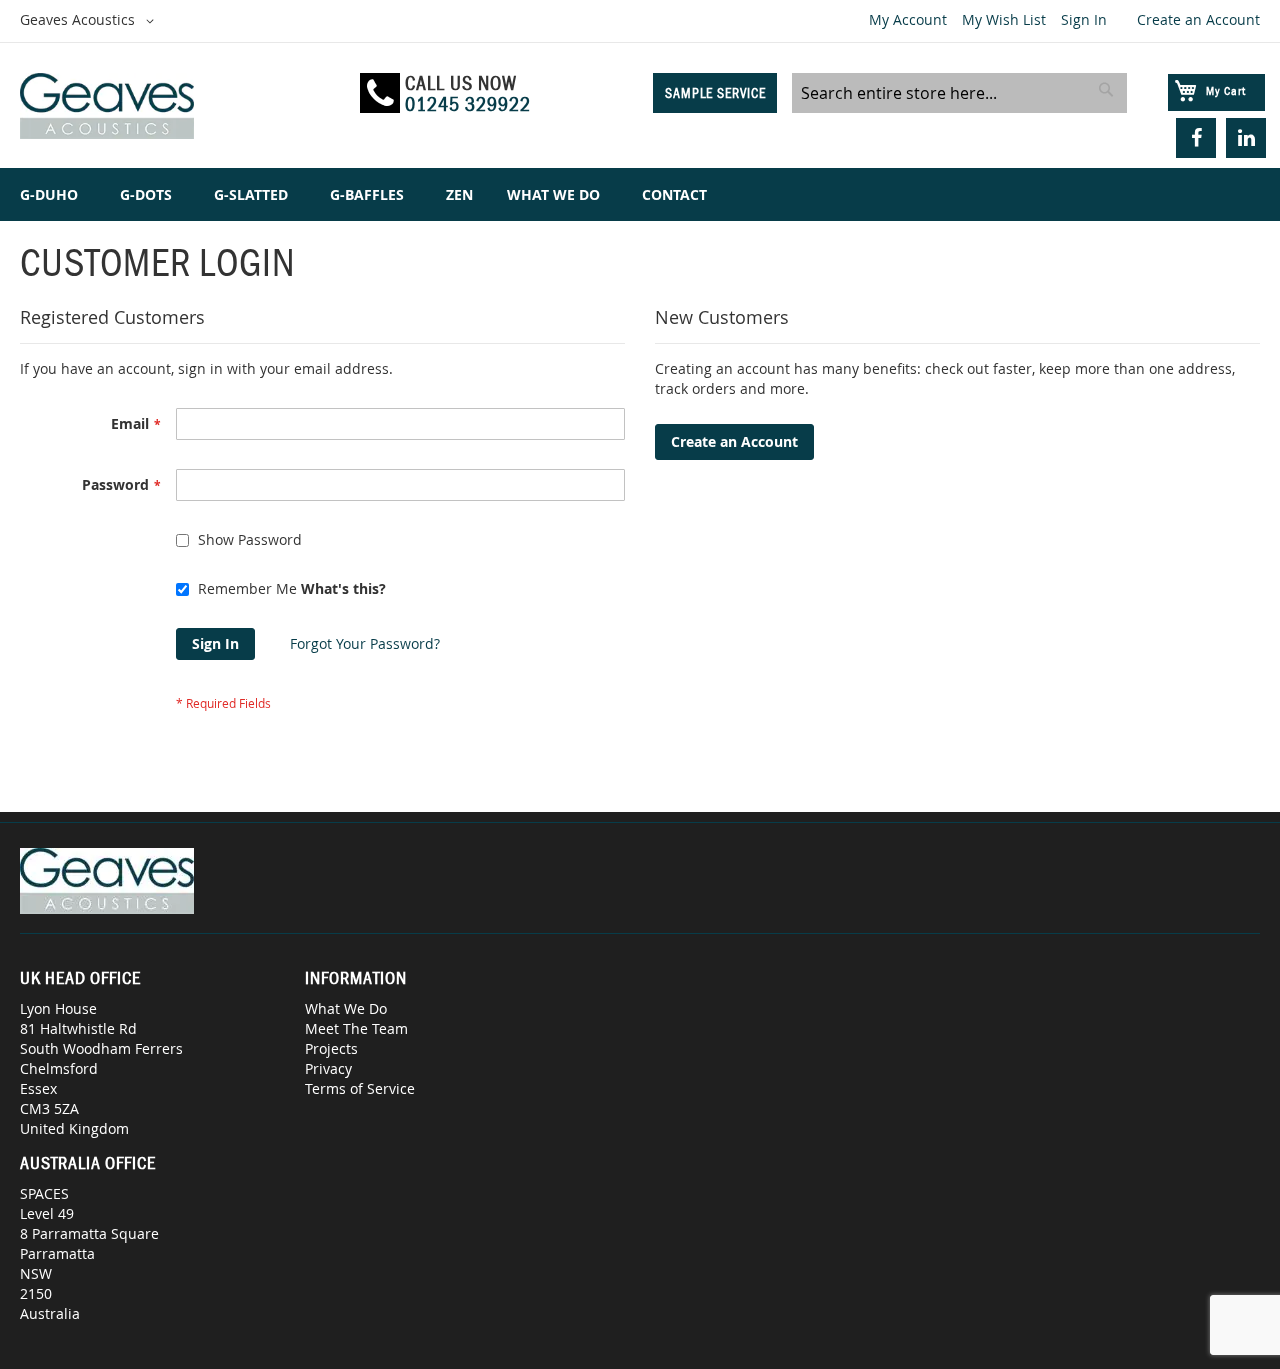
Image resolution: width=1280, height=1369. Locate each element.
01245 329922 (468, 104)
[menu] (640, 194)
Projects (331, 1048)
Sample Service (715, 93)
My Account (908, 19)
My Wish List (1004, 19)
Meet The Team (356, 1028)
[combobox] (959, 93)
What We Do (346, 1008)
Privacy (328, 1068)
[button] (90, 21)
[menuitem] (53, 194)
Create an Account (1198, 19)
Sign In (1084, 19)
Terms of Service (360, 1088)
